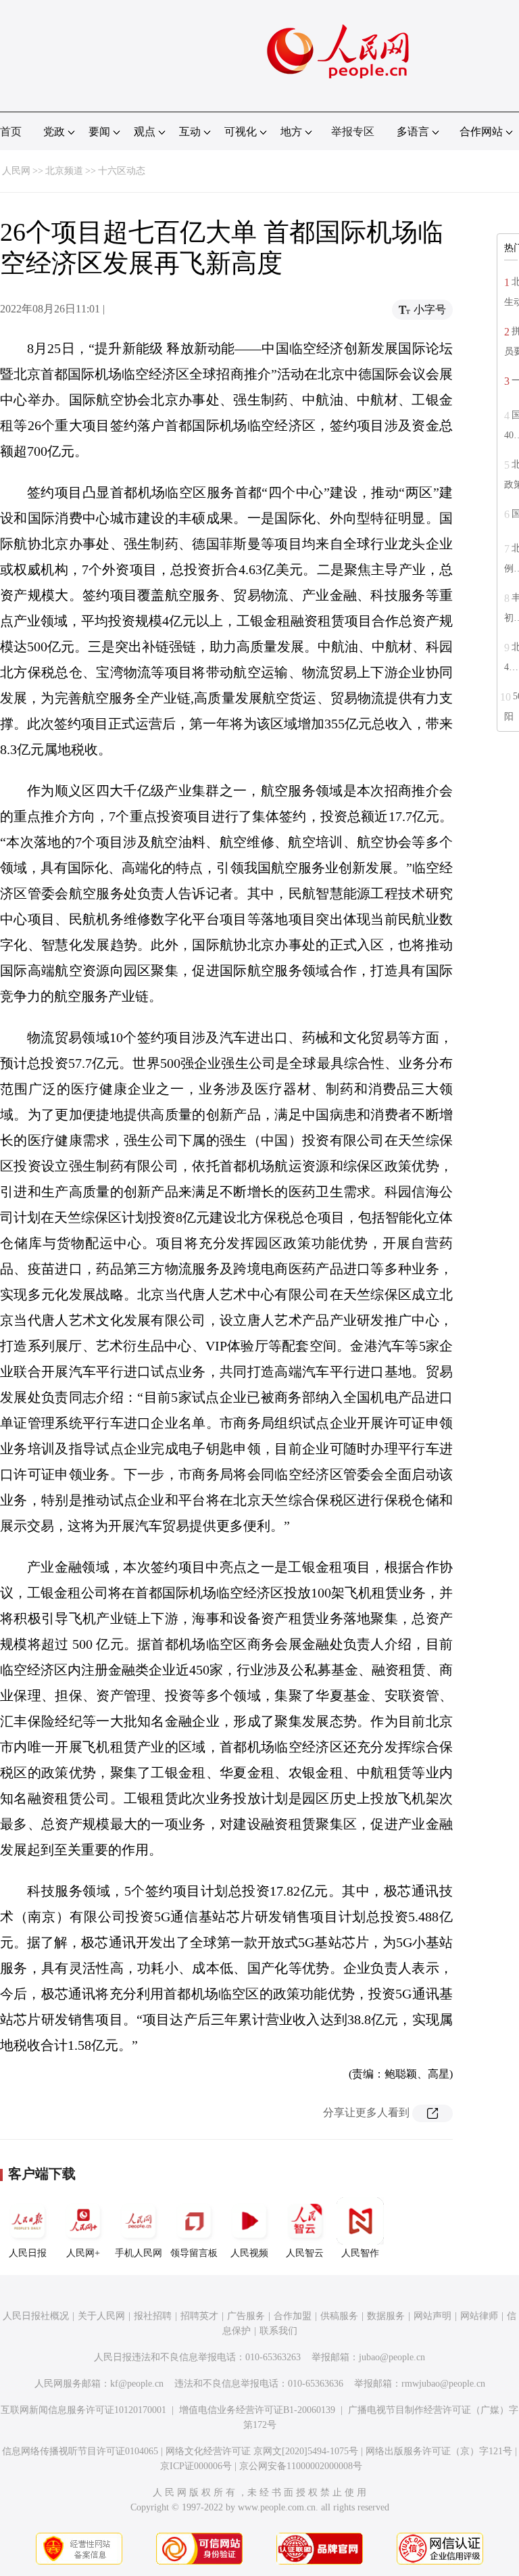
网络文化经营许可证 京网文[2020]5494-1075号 (262, 2451)
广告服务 (246, 2316)
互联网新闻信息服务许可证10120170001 (83, 2410)
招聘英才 (199, 2316)
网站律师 (479, 2316)
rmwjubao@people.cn (443, 2384)
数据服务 (386, 2316)
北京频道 (64, 171)
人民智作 (360, 2253)
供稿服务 (339, 2316)
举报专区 (353, 132)
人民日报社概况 (36, 2316)
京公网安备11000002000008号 (301, 2466)
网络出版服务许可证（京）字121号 (439, 2451)
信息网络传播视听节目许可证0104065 (80, 2451)
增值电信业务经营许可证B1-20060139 (257, 2410)
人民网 (16, 171)
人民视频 (249, 2253)
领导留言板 (194, 2253)
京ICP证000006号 (196, 2466)
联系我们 (278, 2331)
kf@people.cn (137, 2384)
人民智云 (305, 2253)
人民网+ (83, 2253)
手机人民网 (139, 2253)
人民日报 (28, 2253)
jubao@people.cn (392, 2357)
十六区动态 (122, 171)
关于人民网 (101, 2316)
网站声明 (432, 2316)
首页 (11, 132)
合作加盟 (293, 2316)
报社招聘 (153, 2316)
